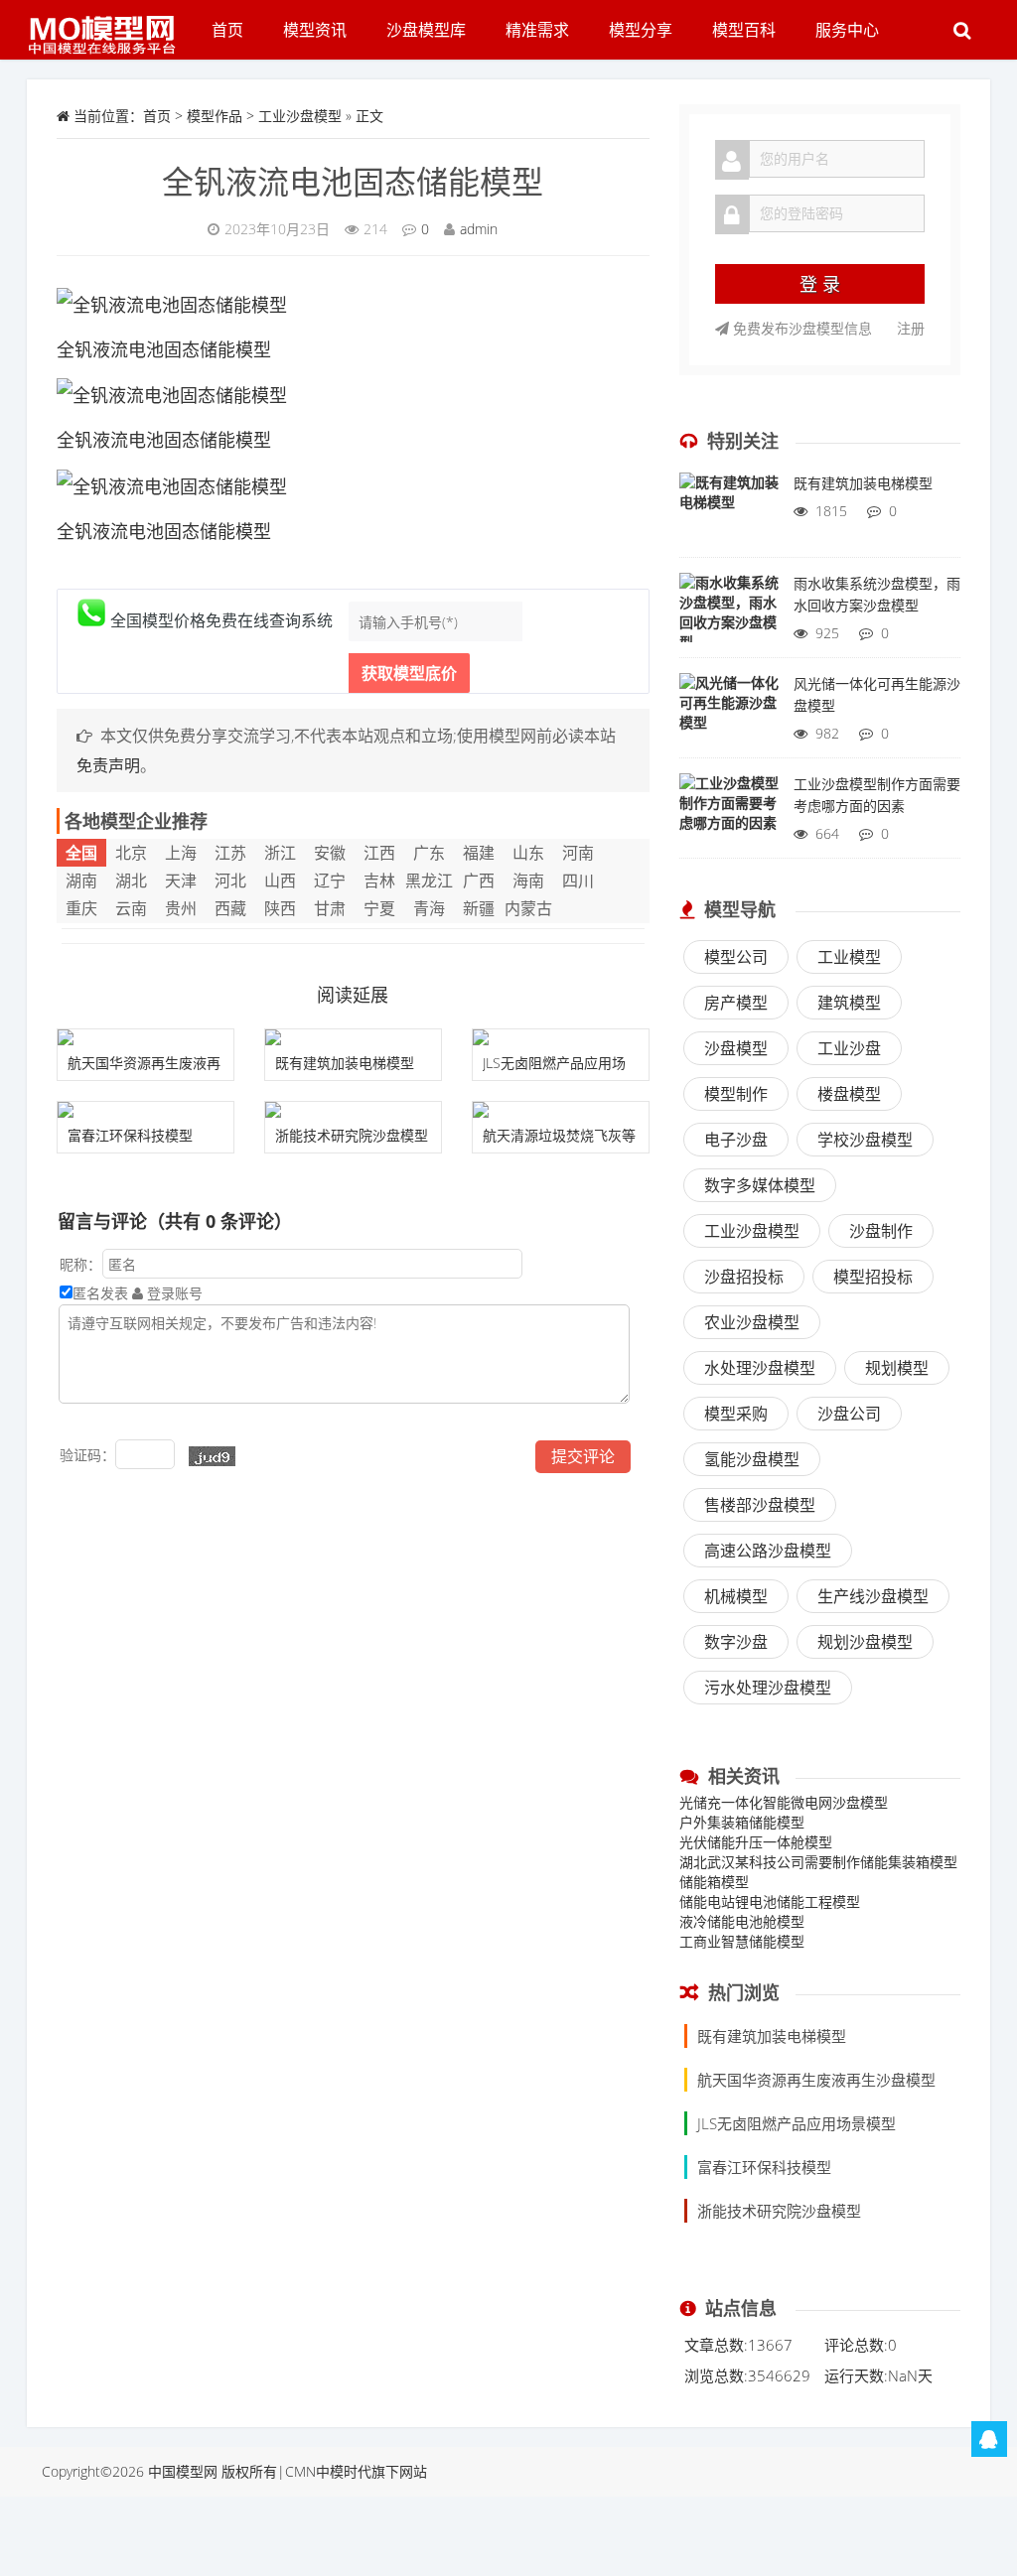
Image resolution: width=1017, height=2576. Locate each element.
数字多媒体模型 (760, 1185)
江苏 (230, 853)
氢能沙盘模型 (752, 1459)
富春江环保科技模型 (130, 1135)
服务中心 (847, 30)
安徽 (330, 853)
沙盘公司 (849, 1414)
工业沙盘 (849, 1048)
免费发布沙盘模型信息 (800, 328)
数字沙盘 (736, 1642)
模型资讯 (315, 30)
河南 (578, 853)
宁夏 (379, 908)
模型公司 (736, 957)
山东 (528, 853)
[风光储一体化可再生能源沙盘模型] (729, 713)
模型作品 (215, 116)
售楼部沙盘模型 (760, 1505)
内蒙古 (528, 908)
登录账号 (173, 1293)
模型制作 (736, 1094)
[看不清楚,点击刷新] (212, 1456)
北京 (131, 853)
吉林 (379, 881)
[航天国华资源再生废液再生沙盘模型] (145, 1037)
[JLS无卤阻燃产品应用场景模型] (561, 1037)
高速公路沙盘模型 (768, 1551)
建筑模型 (849, 1003)
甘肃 (330, 908)
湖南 (81, 881)
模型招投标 (873, 1277)
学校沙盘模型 (865, 1140)
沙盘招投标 (744, 1277)
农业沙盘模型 (752, 1322)
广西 (479, 881)
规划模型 (897, 1368)
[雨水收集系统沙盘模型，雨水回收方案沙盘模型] (729, 612)
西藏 (230, 908)
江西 (379, 853)
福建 (479, 853)
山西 (280, 881)
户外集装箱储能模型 (742, 1822)
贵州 (181, 908)
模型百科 (744, 30)
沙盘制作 (881, 1231)
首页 (227, 30)
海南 (528, 881)
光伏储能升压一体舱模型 (756, 1842)
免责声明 (108, 765)
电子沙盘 (736, 1140)
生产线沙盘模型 (873, 1596)
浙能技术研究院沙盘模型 (352, 1135)
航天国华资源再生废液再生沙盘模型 (816, 2080)
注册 (911, 328)
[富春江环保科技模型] (145, 1110)
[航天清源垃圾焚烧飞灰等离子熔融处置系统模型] (561, 1110)
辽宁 (330, 881)
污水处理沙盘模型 (768, 1688)
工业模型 (849, 957)
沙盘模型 (736, 1048)
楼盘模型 (849, 1094)
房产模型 (736, 1003)
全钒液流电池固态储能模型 (353, 181)
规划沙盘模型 (865, 1642)
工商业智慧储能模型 (742, 1941)
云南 (131, 908)
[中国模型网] (109, 25)
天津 (181, 881)
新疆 (479, 908)
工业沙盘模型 (300, 116)
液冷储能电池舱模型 (742, 1921)
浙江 (280, 853)
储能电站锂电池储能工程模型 (770, 1901)
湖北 (131, 881)
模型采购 (736, 1414)
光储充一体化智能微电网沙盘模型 (784, 1802)
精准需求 (537, 30)
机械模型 (736, 1596)
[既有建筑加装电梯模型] (353, 1037)
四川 (578, 881)
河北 (230, 881)
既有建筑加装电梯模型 (345, 1063)
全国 (81, 853)
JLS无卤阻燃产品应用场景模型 (797, 2123)
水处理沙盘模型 (760, 1368)
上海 (181, 853)
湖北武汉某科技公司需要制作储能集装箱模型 (818, 1862)
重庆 (81, 908)
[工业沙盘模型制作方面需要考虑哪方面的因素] (729, 813)
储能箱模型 (714, 1882)
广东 (429, 853)
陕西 (280, 908)
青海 (429, 908)
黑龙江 (429, 881)
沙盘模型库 (426, 30)
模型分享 (641, 30)
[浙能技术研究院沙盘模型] (353, 1110)
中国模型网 (183, 2471)
